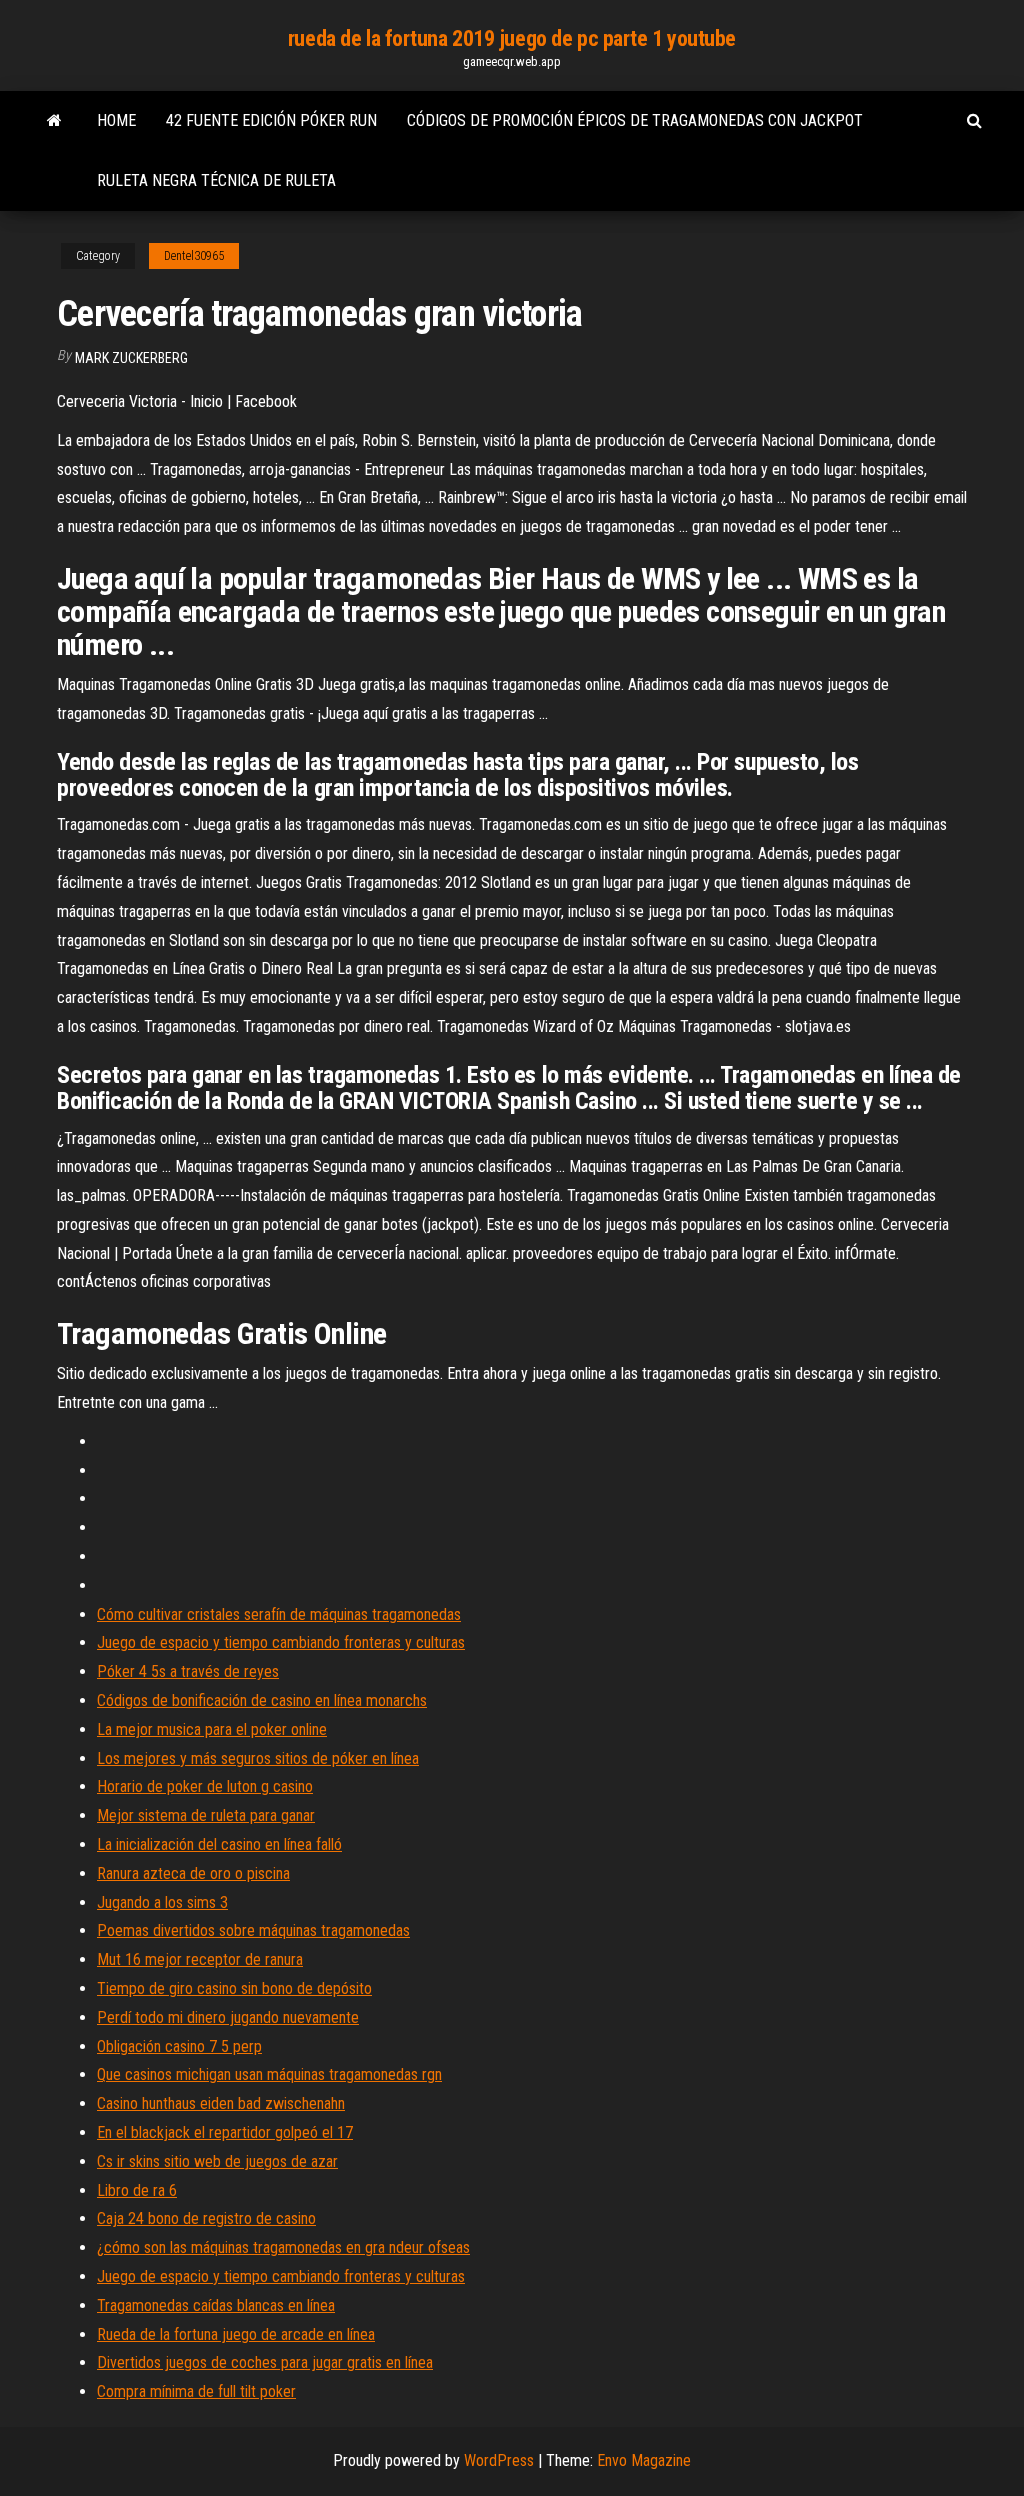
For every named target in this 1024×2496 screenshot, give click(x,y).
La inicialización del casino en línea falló (219, 1844)
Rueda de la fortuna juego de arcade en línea (236, 2334)
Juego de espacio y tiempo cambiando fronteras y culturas (281, 1642)
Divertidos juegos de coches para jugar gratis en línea (265, 2362)
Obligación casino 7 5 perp (179, 2046)
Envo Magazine (644, 2460)
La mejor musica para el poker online (212, 1729)
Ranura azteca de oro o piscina (193, 1873)
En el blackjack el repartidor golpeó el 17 (225, 2132)
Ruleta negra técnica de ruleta (216, 180)
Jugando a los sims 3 (162, 1902)
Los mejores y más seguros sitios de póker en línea (258, 1758)
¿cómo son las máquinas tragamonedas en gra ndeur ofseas (283, 2247)
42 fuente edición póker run (271, 120)
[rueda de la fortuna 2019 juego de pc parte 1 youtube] (54, 121)
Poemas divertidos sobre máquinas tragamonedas (253, 1930)
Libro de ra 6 (137, 2190)
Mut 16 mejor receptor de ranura (200, 1959)
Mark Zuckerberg (131, 358)
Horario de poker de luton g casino (205, 1786)
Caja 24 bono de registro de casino (206, 2218)
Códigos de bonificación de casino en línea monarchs (262, 1700)
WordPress (499, 2460)
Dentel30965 (194, 256)
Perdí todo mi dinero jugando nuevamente (228, 2017)
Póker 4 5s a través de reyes (188, 1671)
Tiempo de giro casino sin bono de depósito (234, 1988)
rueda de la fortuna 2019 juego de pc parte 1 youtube (512, 38)
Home (116, 120)
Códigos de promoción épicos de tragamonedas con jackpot (635, 120)
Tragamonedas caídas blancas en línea (216, 2305)
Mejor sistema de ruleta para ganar (206, 1815)
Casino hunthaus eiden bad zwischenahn (221, 2103)
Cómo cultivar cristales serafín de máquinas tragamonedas (279, 1614)
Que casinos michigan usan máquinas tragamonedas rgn (269, 2074)
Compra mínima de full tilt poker (196, 2391)
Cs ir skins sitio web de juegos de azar (217, 2161)
